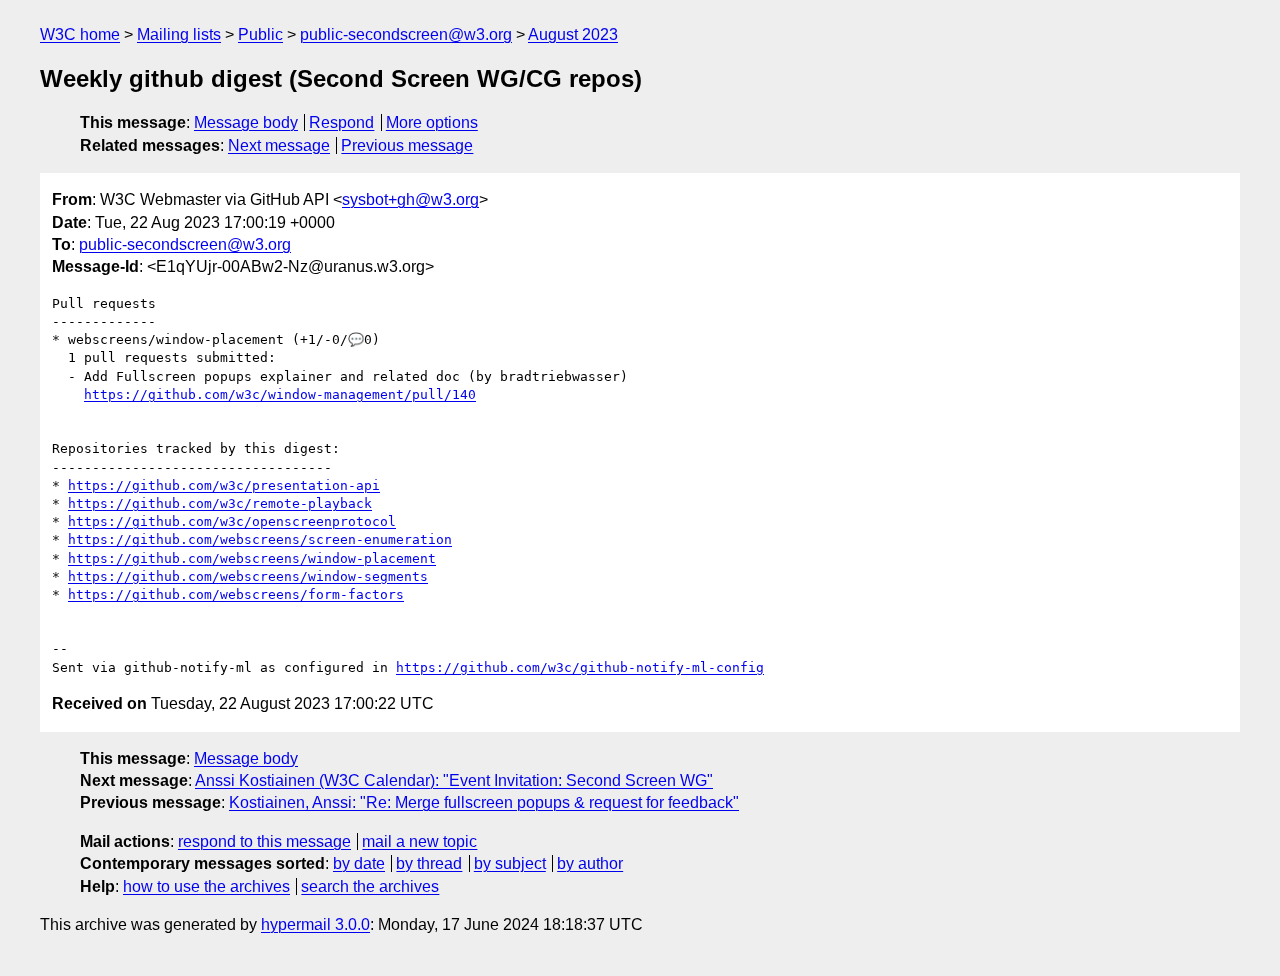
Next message (279, 145)
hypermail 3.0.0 (315, 924)
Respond (341, 122)
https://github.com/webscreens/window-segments (248, 576)
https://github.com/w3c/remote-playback (220, 503)
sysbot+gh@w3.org (410, 199)
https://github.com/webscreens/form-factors (236, 594)
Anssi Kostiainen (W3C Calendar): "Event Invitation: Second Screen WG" (454, 780)
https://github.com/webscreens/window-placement (252, 558)
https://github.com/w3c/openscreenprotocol (232, 521)
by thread (429, 863)
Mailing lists (179, 34)
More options (432, 122)
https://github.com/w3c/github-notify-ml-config (580, 667)
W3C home (80, 34)
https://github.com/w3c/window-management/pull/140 (280, 394)
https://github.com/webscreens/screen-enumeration (260, 539)
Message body (246, 122)
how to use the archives (206, 886)
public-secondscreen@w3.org (406, 34)
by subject (510, 863)
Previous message (407, 145)
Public (260, 34)
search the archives (370, 886)
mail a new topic (419, 841)
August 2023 (573, 34)
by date (359, 863)
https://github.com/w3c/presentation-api (224, 485)
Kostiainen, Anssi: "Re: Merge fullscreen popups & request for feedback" (484, 802)
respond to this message (264, 841)
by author (590, 863)
